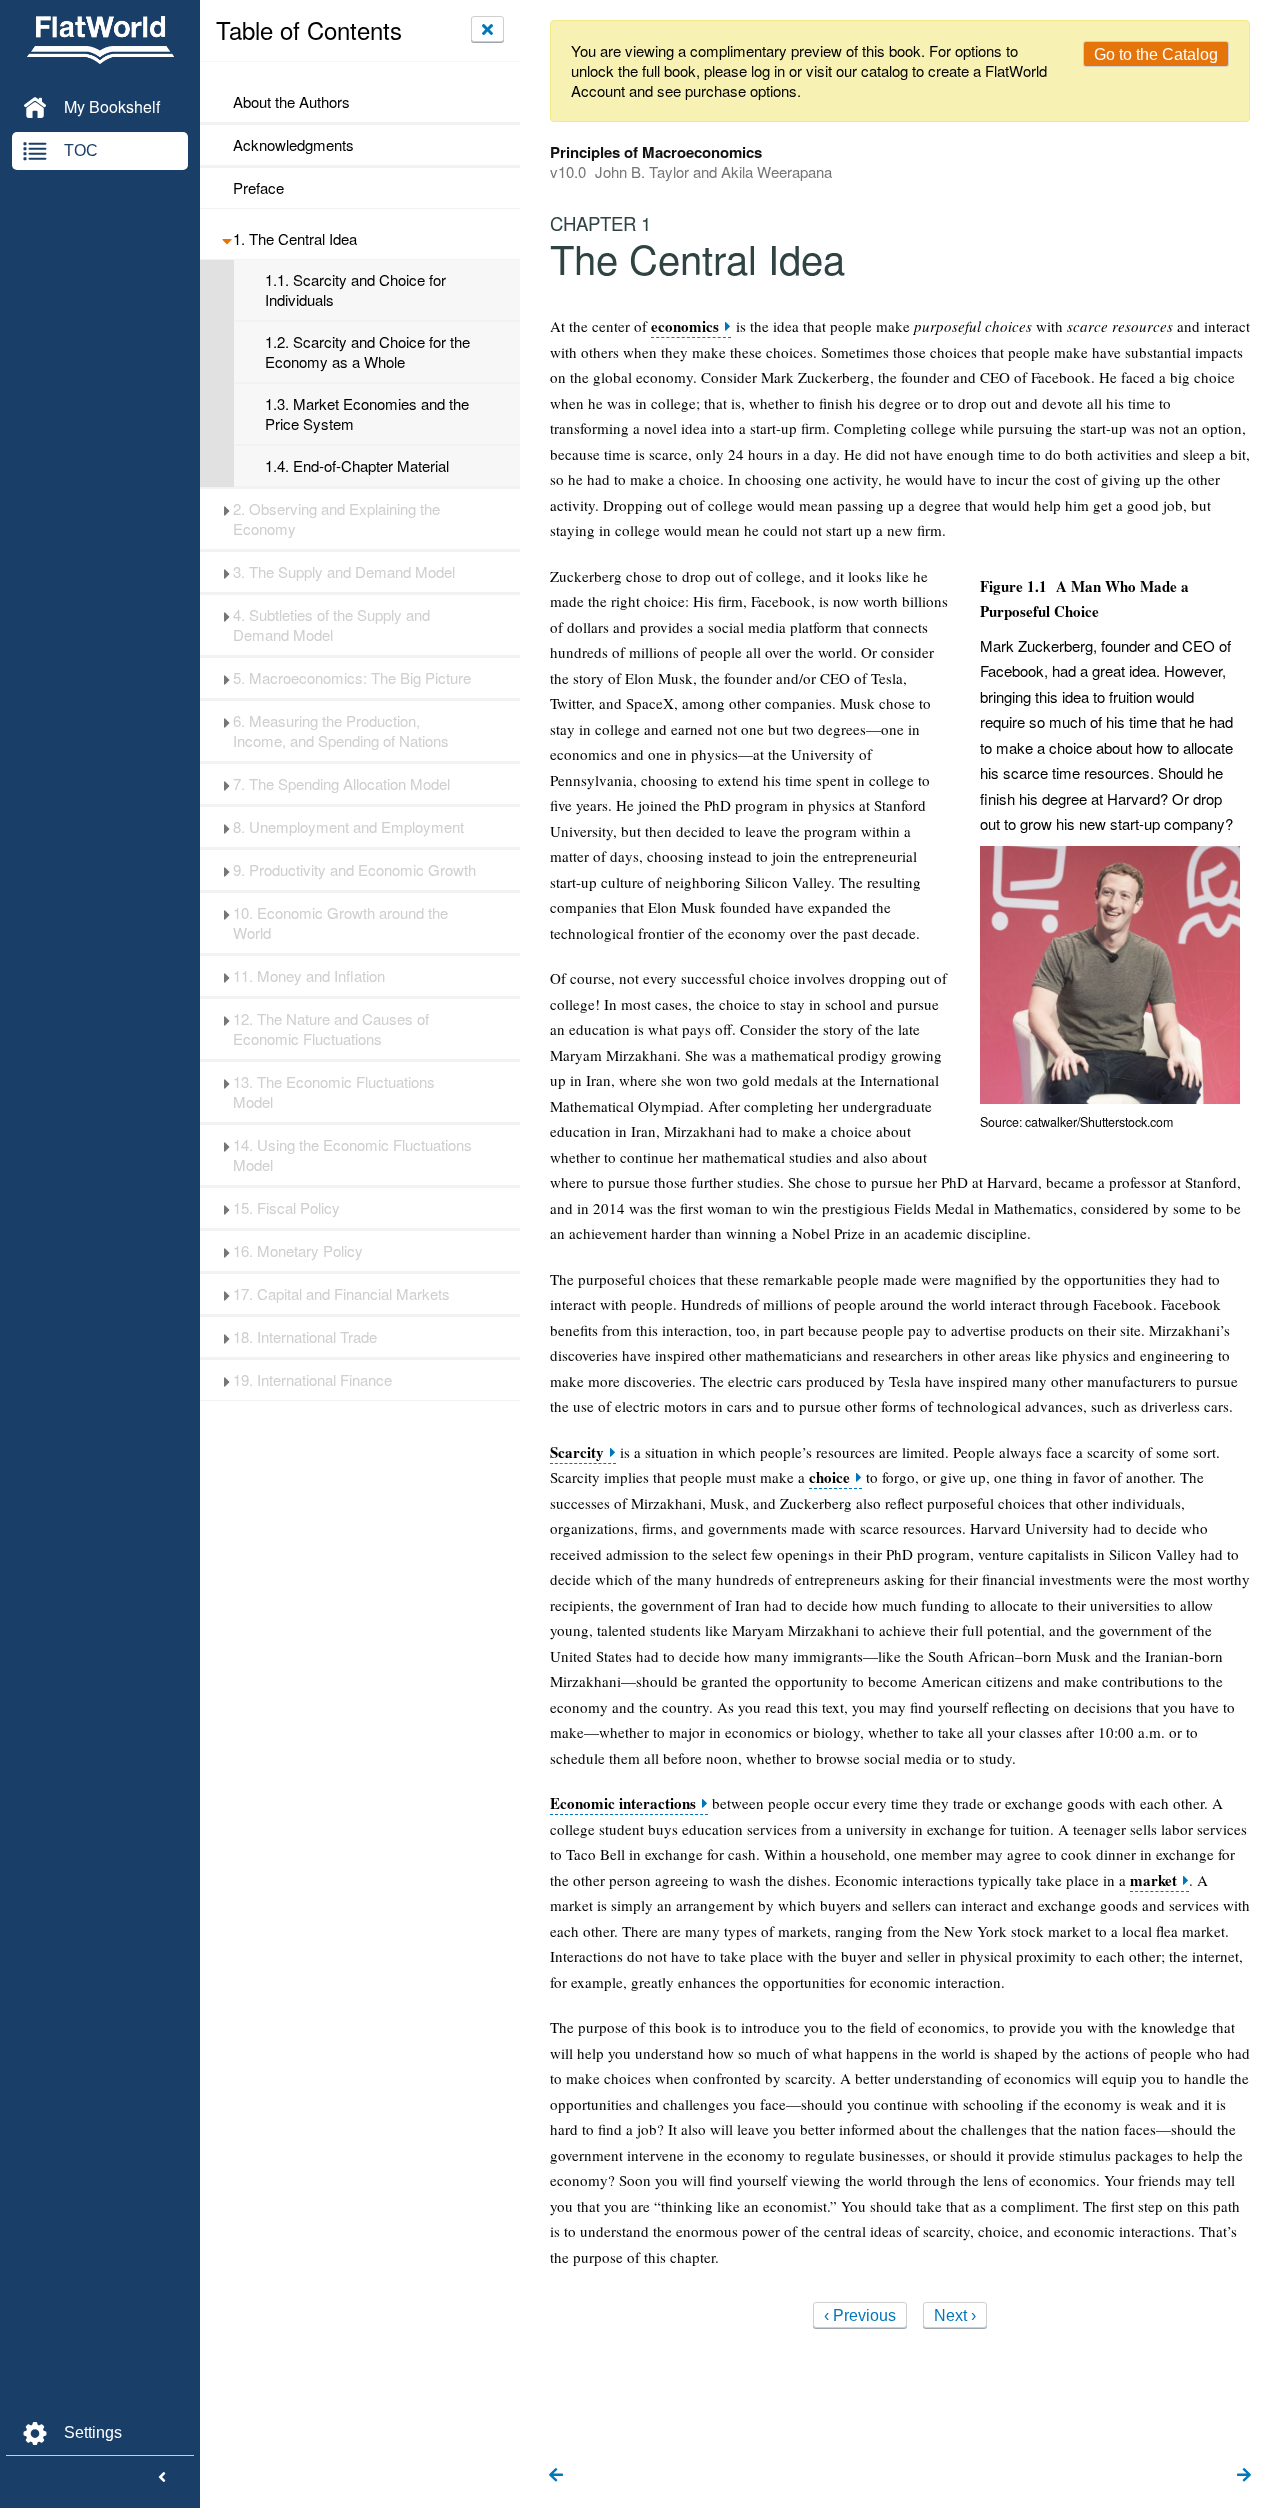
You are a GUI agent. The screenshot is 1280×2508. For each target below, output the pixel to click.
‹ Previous (860, 2315)
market (1153, 1880)
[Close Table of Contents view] (487, 29)
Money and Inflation (309, 976)
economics (685, 326)
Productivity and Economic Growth (354, 870)
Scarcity (577, 1452)
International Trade (305, 1337)
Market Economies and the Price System (367, 414)
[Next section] (1244, 2476)
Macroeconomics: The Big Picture (352, 678)
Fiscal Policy (286, 1208)
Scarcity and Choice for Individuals (355, 290)
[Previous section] (556, 2476)
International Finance (312, 1380)
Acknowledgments (293, 145)
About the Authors (291, 102)
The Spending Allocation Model (341, 784)
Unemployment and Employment (348, 827)
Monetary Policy (298, 1251)
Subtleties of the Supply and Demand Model (331, 625)
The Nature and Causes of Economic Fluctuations (331, 1029)
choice (829, 1477)
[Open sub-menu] (226, 239)
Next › (955, 2315)
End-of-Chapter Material (357, 466)
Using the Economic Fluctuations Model (352, 1155)
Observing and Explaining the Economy (336, 519)
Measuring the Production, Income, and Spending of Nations (341, 731)
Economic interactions (623, 1803)
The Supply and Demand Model (344, 572)
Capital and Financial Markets (341, 1294)
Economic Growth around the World (340, 923)
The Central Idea (295, 239)
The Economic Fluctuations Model (334, 1092)
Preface (258, 188)
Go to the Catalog (1156, 54)
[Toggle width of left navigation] (162, 2478)
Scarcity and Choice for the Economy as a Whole (367, 352)
